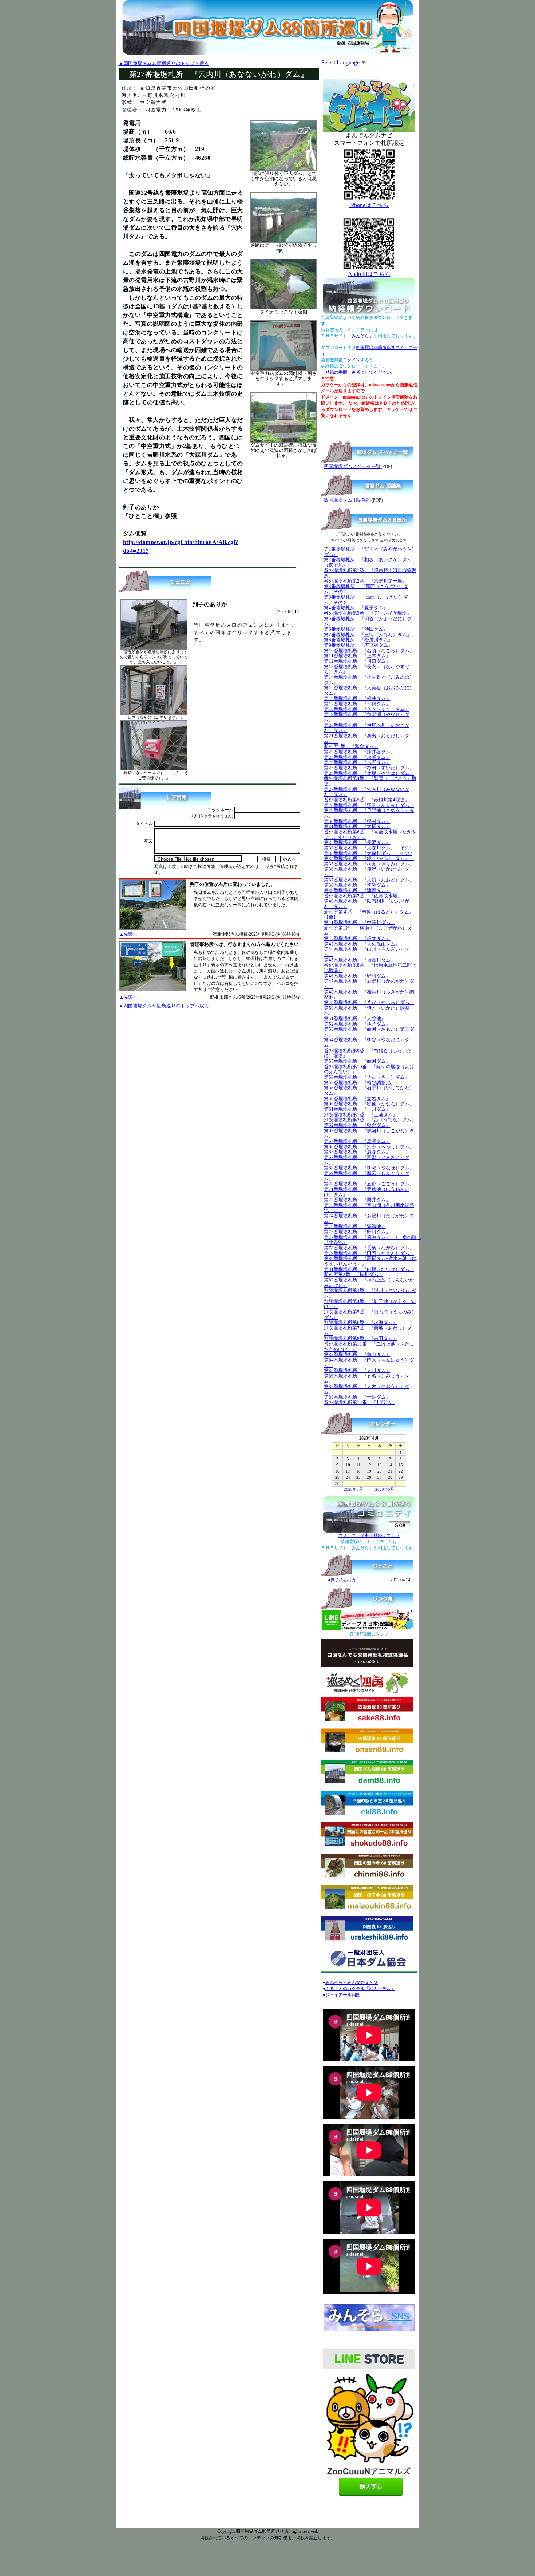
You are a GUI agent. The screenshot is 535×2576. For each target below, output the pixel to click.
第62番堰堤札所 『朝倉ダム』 (357, 1125)
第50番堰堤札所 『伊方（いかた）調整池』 (367, 1011)
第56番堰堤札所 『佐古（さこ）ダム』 (367, 1077)
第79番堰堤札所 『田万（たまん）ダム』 (369, 1253)
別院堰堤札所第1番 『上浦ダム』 (361, 1115)
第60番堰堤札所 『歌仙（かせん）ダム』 (369, 1104)
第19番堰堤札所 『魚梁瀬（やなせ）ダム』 (367, 717)
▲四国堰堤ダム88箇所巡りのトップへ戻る (164, 63)
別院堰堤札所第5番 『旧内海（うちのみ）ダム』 (370, 1315)
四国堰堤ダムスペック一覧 (352, 466)
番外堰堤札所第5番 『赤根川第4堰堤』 (367, 800)
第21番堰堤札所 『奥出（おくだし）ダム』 (367, 738)
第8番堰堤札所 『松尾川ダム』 (358, 640)
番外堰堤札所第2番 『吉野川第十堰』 (365, 581)
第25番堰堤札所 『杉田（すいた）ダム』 (371, 768)
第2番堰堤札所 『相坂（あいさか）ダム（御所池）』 (368, 562)
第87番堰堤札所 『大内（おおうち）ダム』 (367, 1389)
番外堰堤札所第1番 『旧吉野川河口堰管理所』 (370, 573)
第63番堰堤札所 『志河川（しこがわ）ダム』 (369, 1133)
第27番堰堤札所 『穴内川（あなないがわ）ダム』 (367, 792)
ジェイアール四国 (343, 1995)
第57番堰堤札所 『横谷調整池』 (360, 1083)
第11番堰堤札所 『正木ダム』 (357, 656)
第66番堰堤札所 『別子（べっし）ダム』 (369, 1147)
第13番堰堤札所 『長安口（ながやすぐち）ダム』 (367, 669)
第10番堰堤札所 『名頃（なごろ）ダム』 (369, 651)
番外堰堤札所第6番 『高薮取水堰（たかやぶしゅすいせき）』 (370, 835)
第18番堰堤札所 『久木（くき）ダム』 (367, 709)
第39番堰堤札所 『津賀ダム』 (357, 890)
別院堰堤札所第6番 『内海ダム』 (361, 1322)
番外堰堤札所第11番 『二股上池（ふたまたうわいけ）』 (369, 1347)
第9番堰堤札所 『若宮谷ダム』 (358, 645)
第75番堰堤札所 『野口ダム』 (357, 1232)
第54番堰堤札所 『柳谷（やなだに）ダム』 (367, 1042)
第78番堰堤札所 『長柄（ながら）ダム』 (369, 1248)
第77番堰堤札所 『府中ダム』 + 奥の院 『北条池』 (373, 1240)
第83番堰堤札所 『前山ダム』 (357, 1354)
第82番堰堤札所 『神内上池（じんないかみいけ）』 (369, 1283)
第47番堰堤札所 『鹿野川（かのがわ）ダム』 (369, 984)
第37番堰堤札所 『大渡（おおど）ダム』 (369, 880)
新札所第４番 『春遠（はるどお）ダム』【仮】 (369, 915)
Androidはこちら (369, 274)
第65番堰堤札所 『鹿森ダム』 (357, 1152)
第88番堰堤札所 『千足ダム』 (357, 1397)
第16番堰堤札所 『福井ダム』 (357, 698)
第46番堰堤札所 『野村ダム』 (357, 976)
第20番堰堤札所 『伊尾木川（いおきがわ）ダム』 (367, 728)
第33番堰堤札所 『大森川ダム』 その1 (368, 848)
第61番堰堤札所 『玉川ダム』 (357, 1109)
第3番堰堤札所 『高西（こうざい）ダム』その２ (366, 600)
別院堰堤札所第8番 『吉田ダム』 (361, 1338)
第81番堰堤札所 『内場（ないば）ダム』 (369, 1269)
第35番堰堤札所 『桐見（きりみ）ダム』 (369, 864)
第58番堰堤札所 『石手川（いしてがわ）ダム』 (369, 1090)
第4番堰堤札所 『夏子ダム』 (356, 608)
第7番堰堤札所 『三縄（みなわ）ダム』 (368, 635)
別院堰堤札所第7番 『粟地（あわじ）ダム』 (368, 1331)
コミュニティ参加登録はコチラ (369, 1535)
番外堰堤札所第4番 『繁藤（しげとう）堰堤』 (370, 781)
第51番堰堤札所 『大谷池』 (355, 1018)
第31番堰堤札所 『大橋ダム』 (357, 826)
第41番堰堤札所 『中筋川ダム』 (360, 922)
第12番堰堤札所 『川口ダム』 (357, 661)
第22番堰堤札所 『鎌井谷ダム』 (360, 752)
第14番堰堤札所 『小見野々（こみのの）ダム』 (369, 680)
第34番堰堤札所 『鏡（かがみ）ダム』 (369, 858)
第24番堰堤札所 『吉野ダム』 (357, 762)
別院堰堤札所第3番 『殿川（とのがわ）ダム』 (370, 1293)
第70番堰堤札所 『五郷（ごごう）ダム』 (369, 1184)
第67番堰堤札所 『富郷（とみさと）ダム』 (367, 1160)
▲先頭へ (128, 934)
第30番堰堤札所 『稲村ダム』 (357, 821)
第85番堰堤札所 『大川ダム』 (357, 1370)
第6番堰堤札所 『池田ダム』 (356, 629)
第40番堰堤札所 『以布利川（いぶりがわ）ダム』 (367, 904)
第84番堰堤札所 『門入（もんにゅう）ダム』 (369, 1363)
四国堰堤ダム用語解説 (348, 500)
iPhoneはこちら (369, 205)
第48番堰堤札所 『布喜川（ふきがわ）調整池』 (369, 995)
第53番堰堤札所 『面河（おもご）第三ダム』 (369, 1032)
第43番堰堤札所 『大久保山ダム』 (362, 944)
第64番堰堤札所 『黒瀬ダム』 (357, 1141)
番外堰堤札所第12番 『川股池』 (360, 1402)
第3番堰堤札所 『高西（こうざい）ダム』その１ (366, 589)
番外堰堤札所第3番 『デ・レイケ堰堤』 (368, 613)
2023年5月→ (387, 1489)
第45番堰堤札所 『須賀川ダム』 (360, 960)
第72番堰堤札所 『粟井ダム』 (357, 1200)
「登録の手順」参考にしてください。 (358, 372)
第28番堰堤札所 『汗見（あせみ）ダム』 (369, 805)
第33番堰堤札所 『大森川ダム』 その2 (368, 853)
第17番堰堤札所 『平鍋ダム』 (357, 704)
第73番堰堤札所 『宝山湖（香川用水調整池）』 (369, 1208)
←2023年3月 (351, 1489)
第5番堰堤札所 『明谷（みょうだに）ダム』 (368, 621)
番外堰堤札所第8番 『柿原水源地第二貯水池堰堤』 (370, 968)
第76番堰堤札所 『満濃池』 (355, 1226)
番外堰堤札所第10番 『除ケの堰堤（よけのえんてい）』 (369, 1069)
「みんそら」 (360, 336)
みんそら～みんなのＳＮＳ (352, 1982)
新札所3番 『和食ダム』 (351, 746)
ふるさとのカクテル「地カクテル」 (360, 1989)
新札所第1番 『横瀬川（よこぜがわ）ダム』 (368, 931)
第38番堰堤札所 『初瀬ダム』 (357, 885)
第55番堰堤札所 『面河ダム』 (357, 1061)
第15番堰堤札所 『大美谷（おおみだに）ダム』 (369, 690)
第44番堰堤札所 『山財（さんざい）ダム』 (367, 952)
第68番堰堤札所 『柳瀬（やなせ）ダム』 (369, 1168)
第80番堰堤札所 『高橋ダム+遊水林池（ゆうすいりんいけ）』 (370, 1261)
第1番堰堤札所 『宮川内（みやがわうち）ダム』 (370, 552)
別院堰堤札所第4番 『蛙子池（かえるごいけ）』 (370, 1304)
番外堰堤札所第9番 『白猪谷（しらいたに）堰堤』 (368, 1053)
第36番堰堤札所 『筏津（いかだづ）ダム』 (367, 872)
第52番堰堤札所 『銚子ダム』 (357, 1024)
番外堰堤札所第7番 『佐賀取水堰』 (363, 896)
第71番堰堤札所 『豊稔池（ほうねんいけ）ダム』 (367, 1192)
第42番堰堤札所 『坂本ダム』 (357, 938)
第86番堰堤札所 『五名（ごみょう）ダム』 (367, 1379)
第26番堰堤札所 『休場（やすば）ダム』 (369, 773)
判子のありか (344, 1580)
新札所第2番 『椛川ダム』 (354, 1274)
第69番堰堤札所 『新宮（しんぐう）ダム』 (367, 1176)
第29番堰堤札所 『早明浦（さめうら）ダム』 (369, 813)
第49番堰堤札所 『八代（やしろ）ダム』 (369, 1002)
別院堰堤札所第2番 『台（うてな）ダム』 (370, 1120)
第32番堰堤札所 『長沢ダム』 (357, 842)
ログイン (352, 360)
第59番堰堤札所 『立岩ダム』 (357, 1099)
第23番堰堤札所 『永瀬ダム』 (357, 757)
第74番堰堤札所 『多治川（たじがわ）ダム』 (369, 1218)
